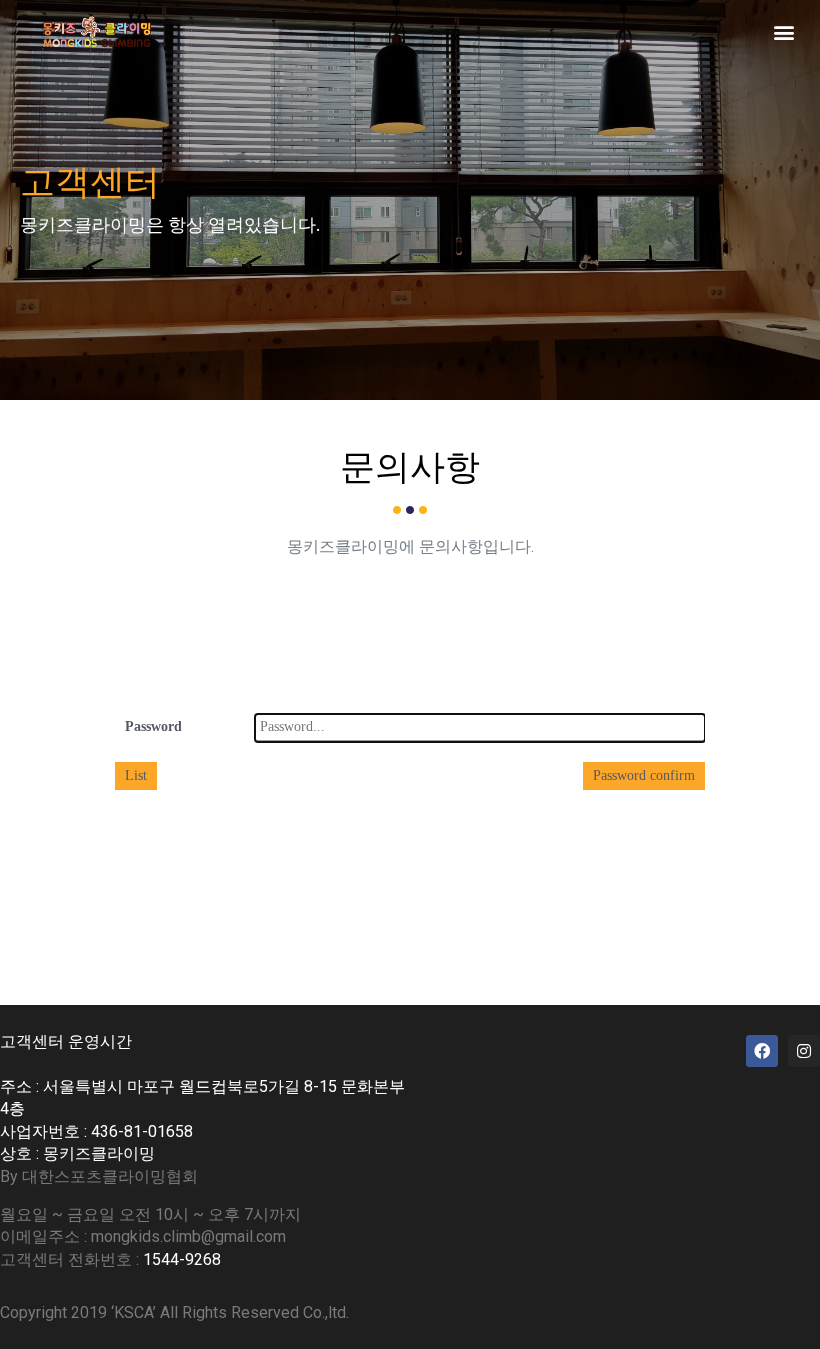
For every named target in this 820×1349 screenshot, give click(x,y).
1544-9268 (182, 1259)
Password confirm (644, 775)
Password (153, 726)
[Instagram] (804, 1051)
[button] (783, 31)
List (136, 775)
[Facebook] (762, 1051)
